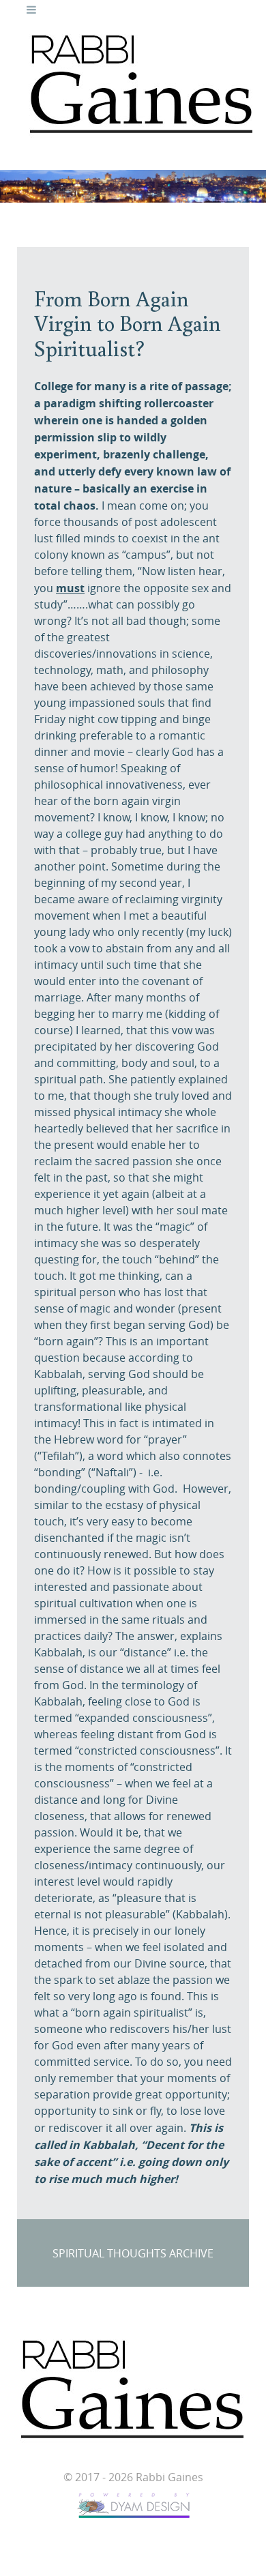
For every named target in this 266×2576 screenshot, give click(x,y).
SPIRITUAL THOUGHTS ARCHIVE (133, 2254)
